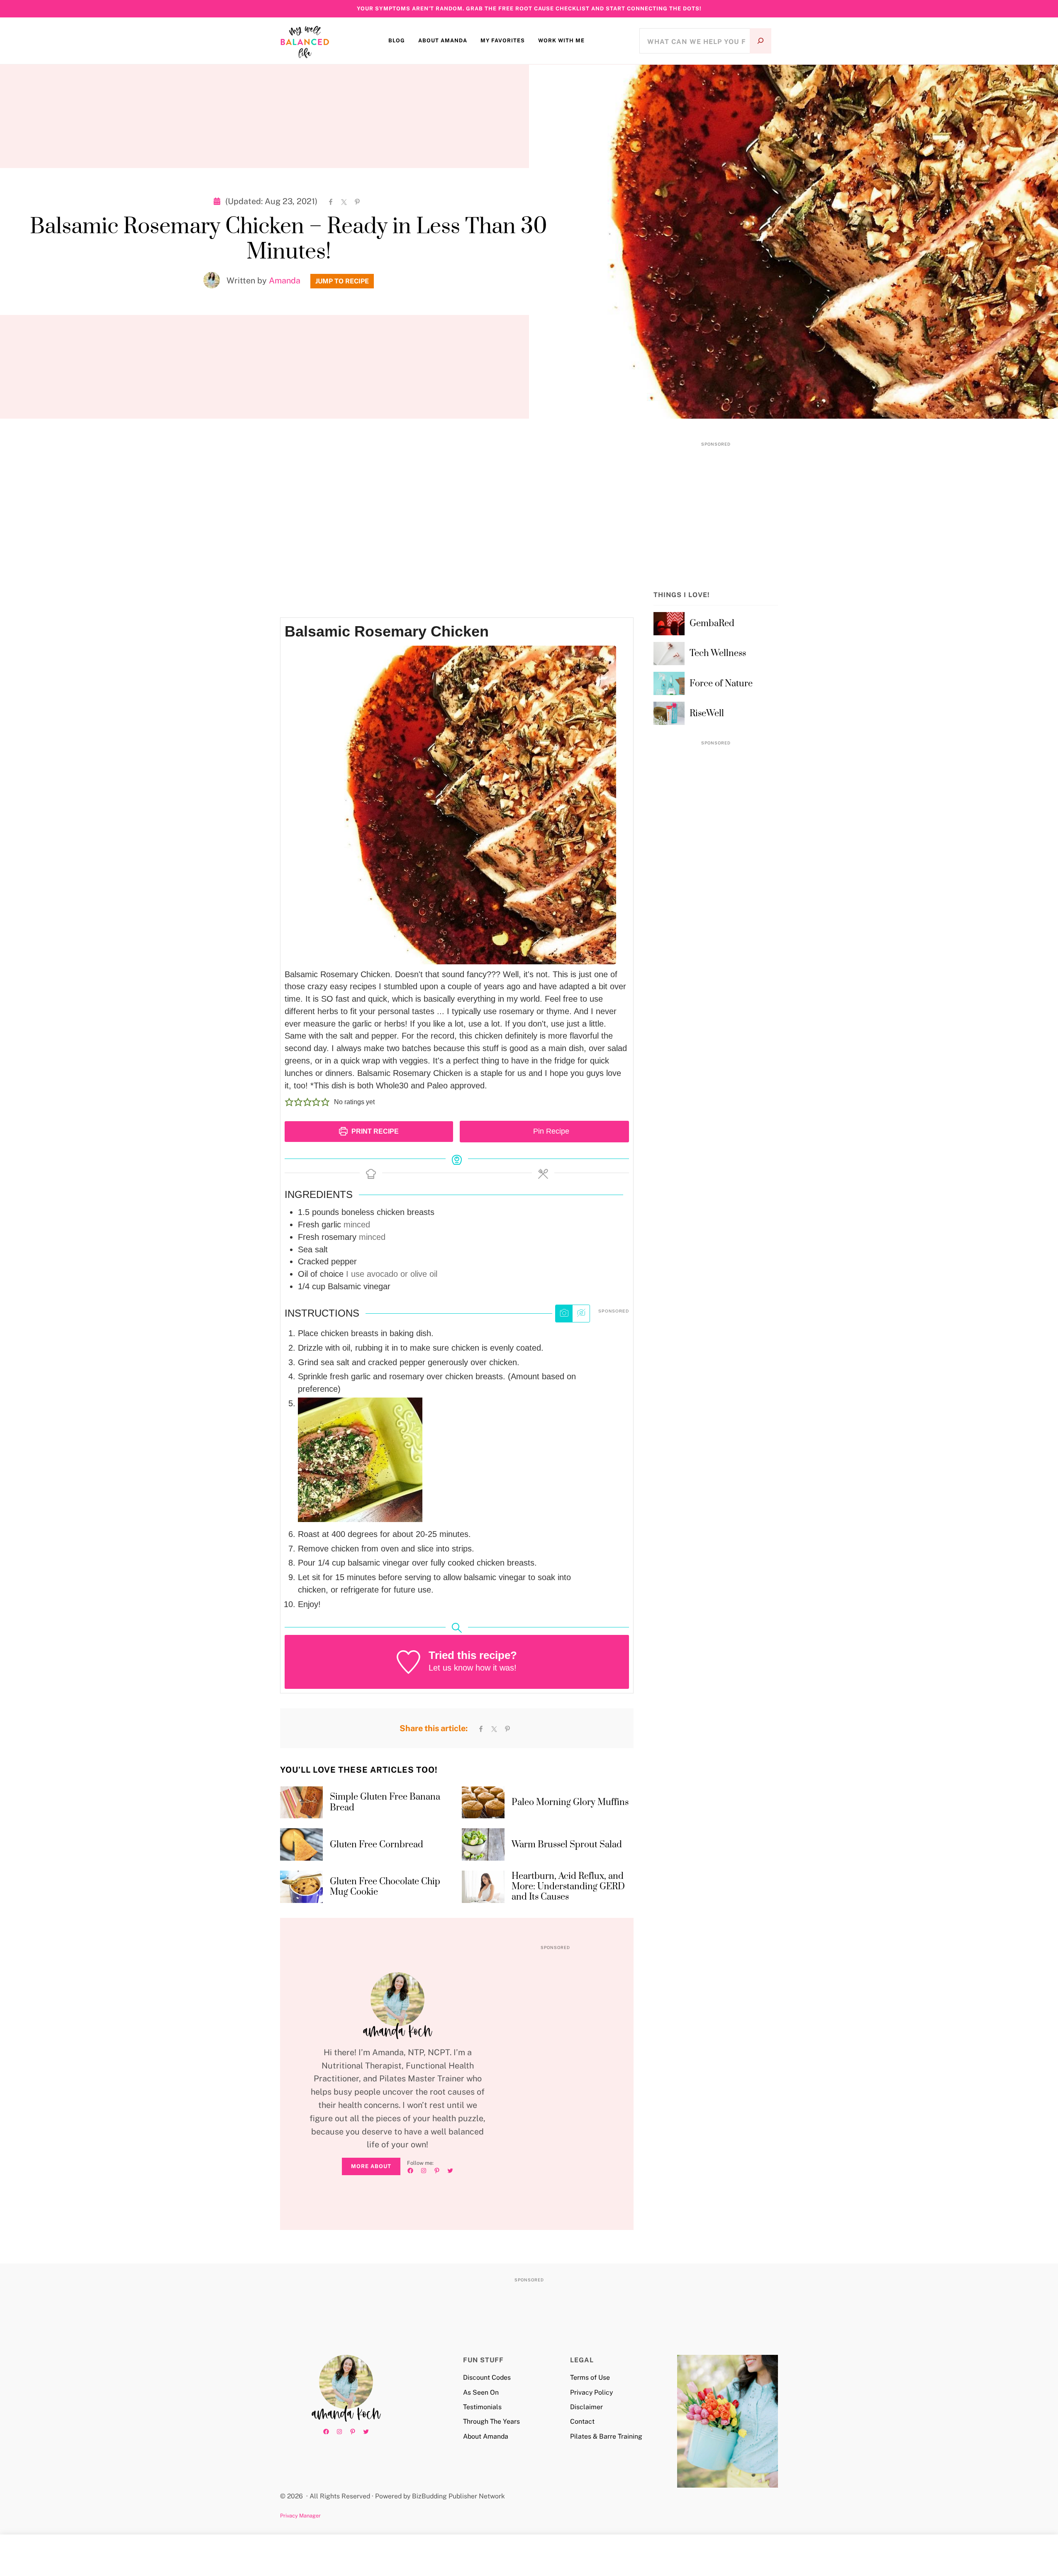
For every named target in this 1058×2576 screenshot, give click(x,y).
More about (371, 2166)
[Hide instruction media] (581, 1314)
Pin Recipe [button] (550, 1131)
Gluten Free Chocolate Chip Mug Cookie (385, 1887)
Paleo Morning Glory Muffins (570, 1802)
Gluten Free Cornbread (377, 1845)
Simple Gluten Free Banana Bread (385, 1802)
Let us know (451, 1668)
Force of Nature (721, 684)
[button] (289, 1102)
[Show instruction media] (564, 1314)
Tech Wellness (718, 653)
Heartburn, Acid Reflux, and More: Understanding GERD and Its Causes (568, 1887)
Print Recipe (374, 1131)
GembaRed (712, 623)
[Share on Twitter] (344, 201)
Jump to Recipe (342, 281)
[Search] (761, 41)
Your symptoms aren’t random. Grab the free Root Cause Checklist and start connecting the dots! (529, 9)
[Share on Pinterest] (357, 201)
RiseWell (707, 714)
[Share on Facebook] (331, 201)
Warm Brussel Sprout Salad (567, 1845)
